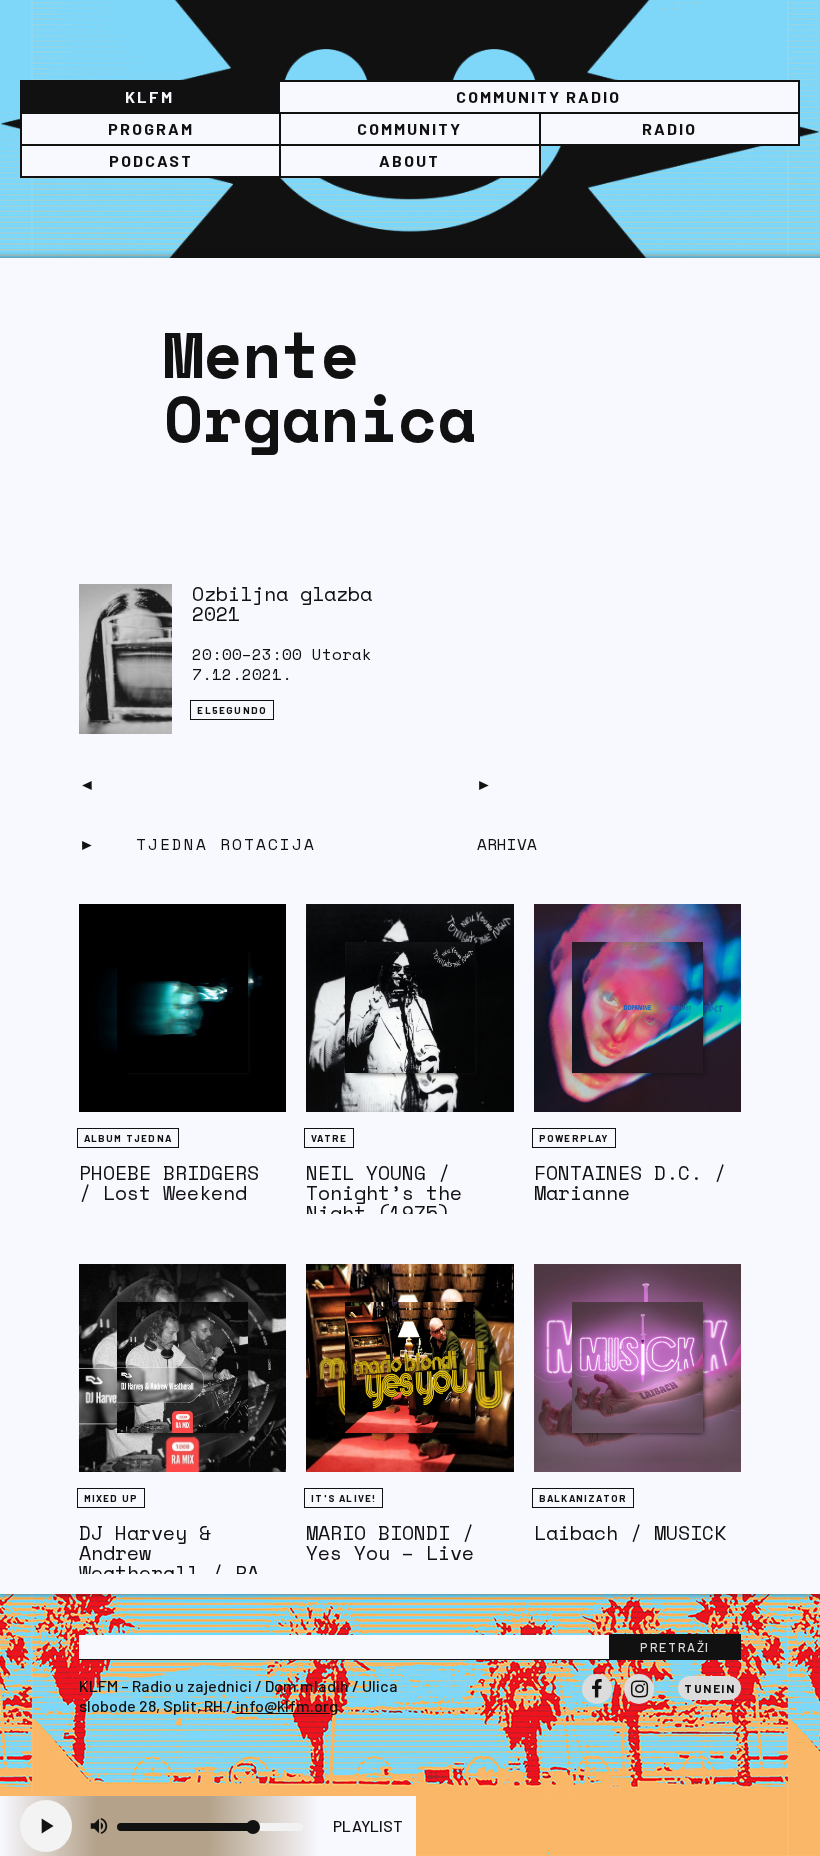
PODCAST (151, 160)
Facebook (597, 1703)
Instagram (639, 1703)
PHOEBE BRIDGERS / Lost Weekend (169, 1182)
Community (409, 128)
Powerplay (574, 1138)
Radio (669, 128)
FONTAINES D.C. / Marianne (630, 1182)
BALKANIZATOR (583, 1498)
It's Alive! (343, 1498)
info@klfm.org (287, 1705)
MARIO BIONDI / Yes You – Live (390, 1542)
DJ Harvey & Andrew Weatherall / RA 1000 (169, 1562)
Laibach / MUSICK (630, 1532)
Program (151, 128)
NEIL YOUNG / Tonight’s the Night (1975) (384, 1192)
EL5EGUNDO (232, 710)
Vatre (329, 1138)
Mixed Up (111, 1498)
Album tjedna (128, 1138)
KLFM (149, 96)
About (409, 160)
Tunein (709, 1688)
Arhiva (507, 844)
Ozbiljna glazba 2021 (282, 603)
